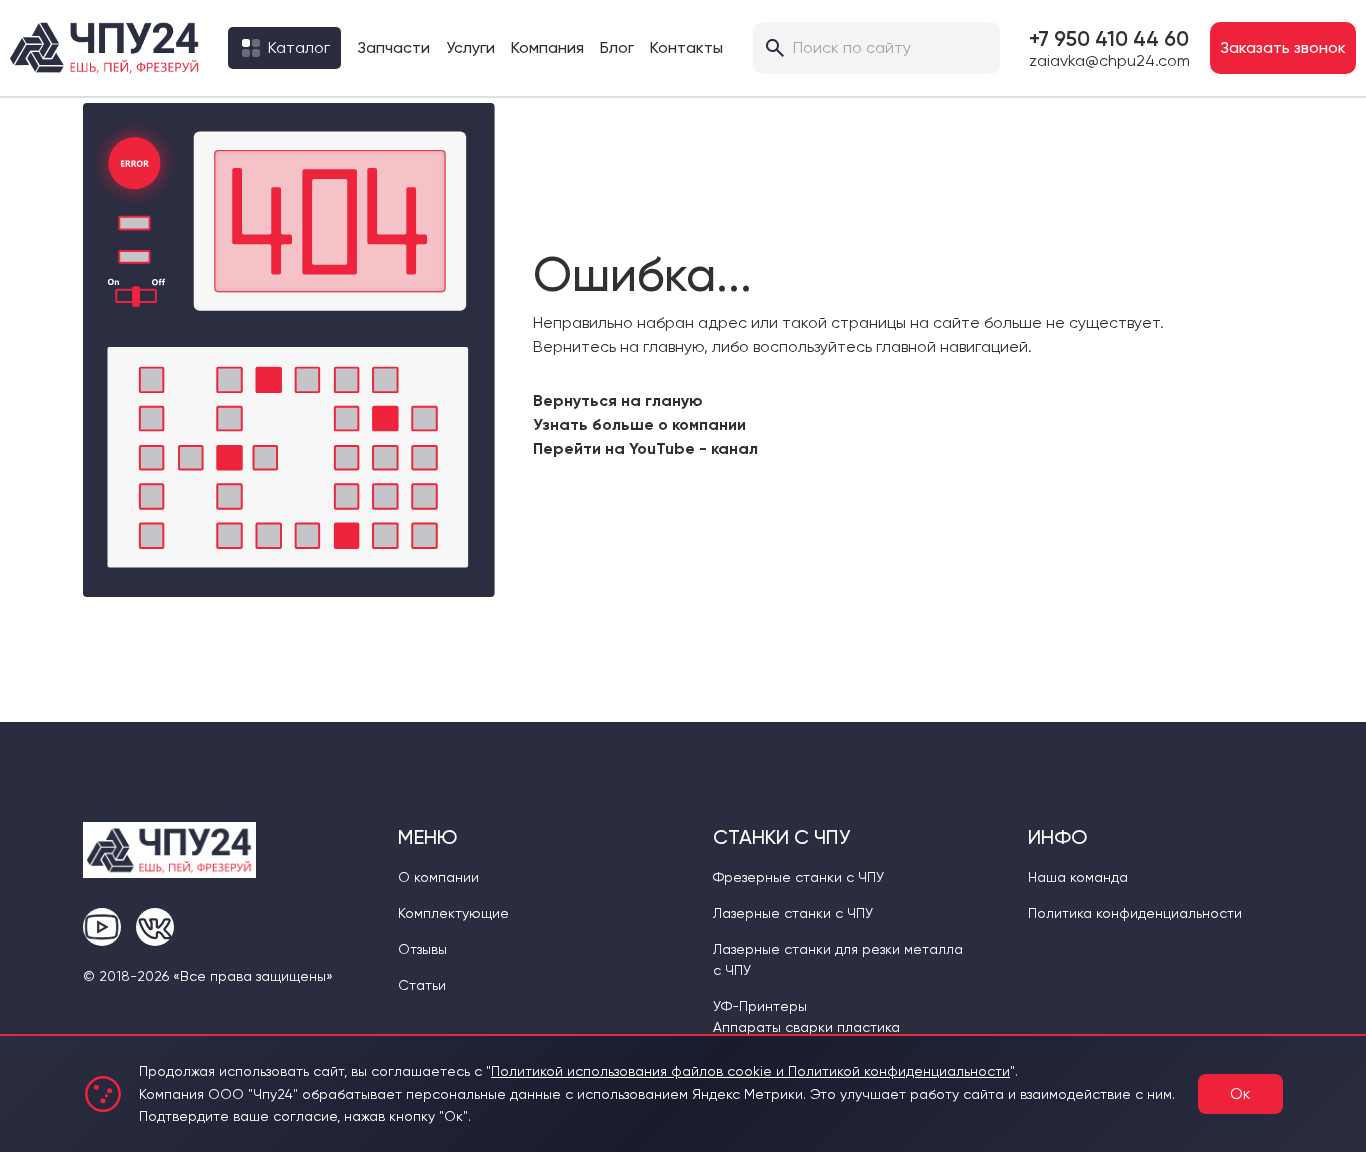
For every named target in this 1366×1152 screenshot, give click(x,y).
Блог (617, 47)
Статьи (422, 985)
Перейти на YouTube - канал (645, 448)
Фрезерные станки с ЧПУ (798, 877)
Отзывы (422, 949)
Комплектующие (453, 913)
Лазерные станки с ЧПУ (793, 913)
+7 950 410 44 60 (1109, 38)
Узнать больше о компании (639, 424)
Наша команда (1078, 877)
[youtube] (102, 927)
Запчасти (393, 47)
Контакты (686, 47)
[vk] (155, 927)
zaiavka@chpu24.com (1109, 61)
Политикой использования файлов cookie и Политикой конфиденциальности (750, 1071)
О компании (438, 877)
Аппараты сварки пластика (806, 1027)
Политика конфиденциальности (1135, 913)
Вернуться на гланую (618, 400)
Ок (1240, 1093)
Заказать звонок (1283, 47)
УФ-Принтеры (760, 1006)
